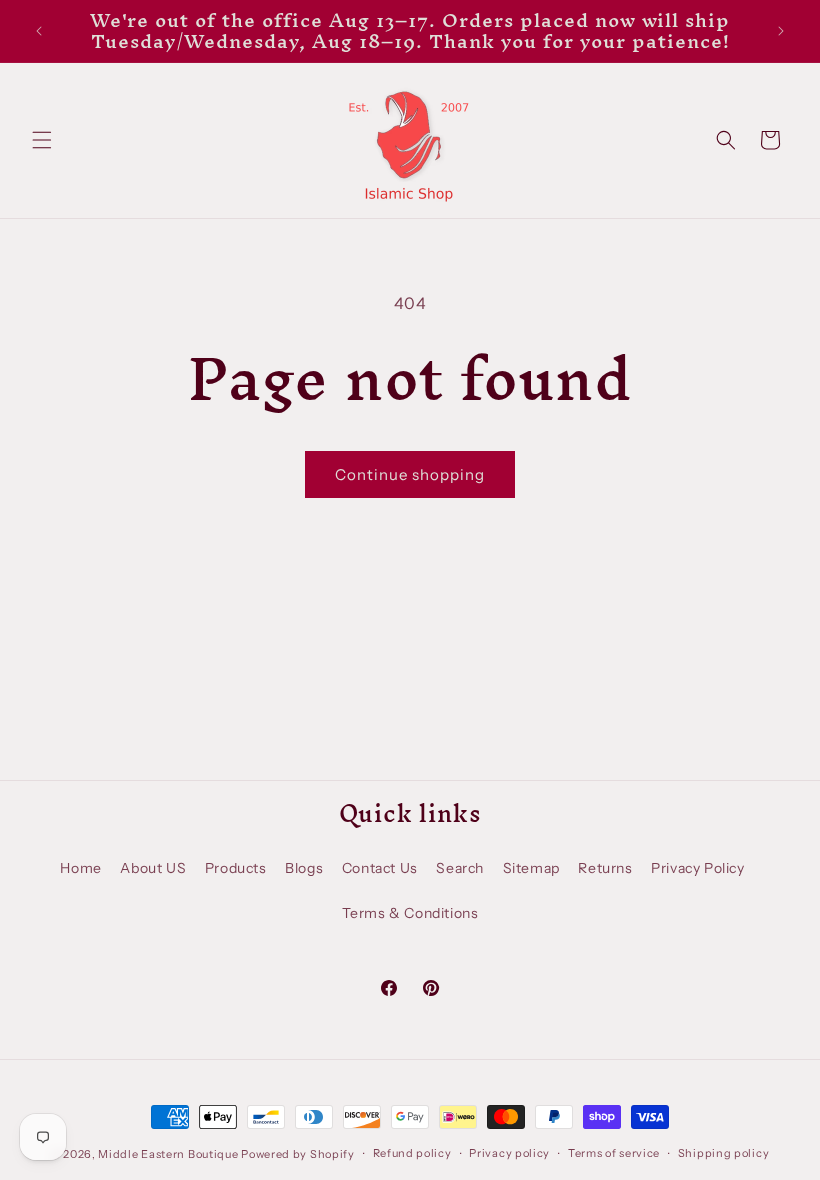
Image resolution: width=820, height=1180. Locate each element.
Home (80, 868)
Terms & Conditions (410, 913)
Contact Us (380, 868)
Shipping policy (724, 1153)
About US (153, 868)
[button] (42, 140)
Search (460, 868)
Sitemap (531, 868)
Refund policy (412, 1153)
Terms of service (614, 1153)
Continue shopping (410, 474)
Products (236, 868)
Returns (605, 868)
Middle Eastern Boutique (168, 1154)
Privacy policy (509, 1153)
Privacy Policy (697, 868)
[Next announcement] (781, 31)
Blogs (304, 868)
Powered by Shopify (298, 1154)
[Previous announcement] (39, 31)
